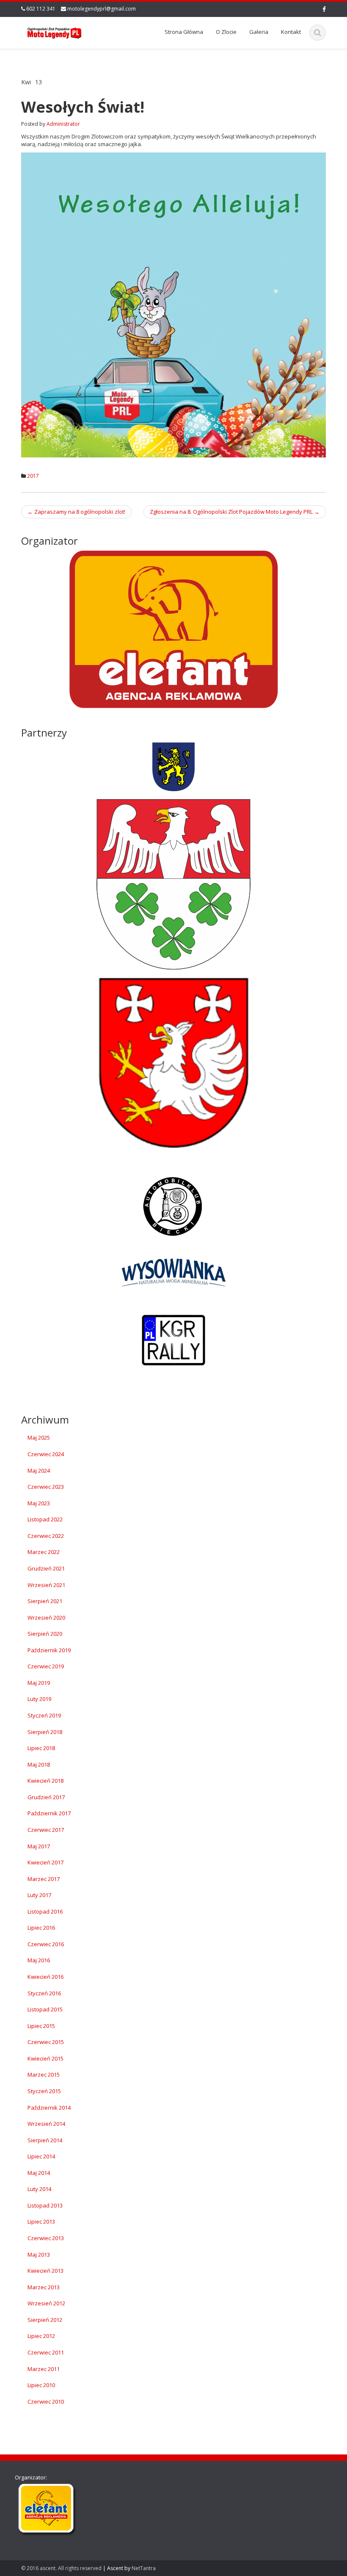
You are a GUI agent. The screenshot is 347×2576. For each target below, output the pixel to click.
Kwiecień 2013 (45, 2271)
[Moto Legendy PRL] (54, 32)
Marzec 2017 (44, 1879)
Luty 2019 (39, 1699)
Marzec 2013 (44, 2287)
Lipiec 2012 (41, 2336)
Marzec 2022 (44, 1552)
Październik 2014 (49, 2108)
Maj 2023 (39, 1503)
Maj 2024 (39, 1471)
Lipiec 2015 (41, 2026)
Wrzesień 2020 (46, 1618)
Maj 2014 (39, 2173)
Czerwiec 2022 (46, 1536)
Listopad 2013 (45, 2205)
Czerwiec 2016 (46, 1944)
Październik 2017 (49, 1813)
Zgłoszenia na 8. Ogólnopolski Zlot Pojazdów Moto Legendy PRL (235, 512)
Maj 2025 (39, 1438)
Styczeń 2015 (44, 2091)
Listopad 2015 (45, 2009)
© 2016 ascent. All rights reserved (61, 2568)
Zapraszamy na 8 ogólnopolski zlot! (76, 512)
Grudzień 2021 (46, 1568)
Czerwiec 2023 (46, 1487)
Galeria (259, 32)
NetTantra (144, 2568)
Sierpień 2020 (45, 1634)
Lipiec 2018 (41, 1748)
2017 (33, 476)
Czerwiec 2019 (46, 1666)
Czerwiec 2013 (46, 2238)
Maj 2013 (39, 2255)
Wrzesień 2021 (46, 1585)
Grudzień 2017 (46, 1797)
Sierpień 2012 (45, 2320)
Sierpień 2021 (45, 1601)
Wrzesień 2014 (46, 2124)
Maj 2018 (39, 1764)
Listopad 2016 (45, 1911)
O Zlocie (226, 32)
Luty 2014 (39, 2189)
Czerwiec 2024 (46, 1454)
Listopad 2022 (45, 1519)
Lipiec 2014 (41, 2156)
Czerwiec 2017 (46, 1830)
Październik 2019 (49, 1650)
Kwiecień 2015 (45, 2058)
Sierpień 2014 (45, 2140)
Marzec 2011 (44, 2369)
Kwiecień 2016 (45, 1977)
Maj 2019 (39, 1683)
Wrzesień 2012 (46, 2303)
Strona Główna (184, 32)
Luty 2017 (39, 1895)
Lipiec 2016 (41, 1928)
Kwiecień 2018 (45, 1781)
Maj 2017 (39, 1846)
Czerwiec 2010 (46, 2401)
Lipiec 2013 (41, 2221)
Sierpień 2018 (45, 1732)
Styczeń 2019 (44, 1715)
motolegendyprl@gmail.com (102, 9)
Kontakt (291, 32)
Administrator (63, 124)
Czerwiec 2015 (46, 2042)
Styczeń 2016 (44, 1993)
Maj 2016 (39, 1960)
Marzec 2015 (44, 2075)
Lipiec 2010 (41, 2385)
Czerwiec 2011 (46, 2352)
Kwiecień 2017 (45, 1862)
